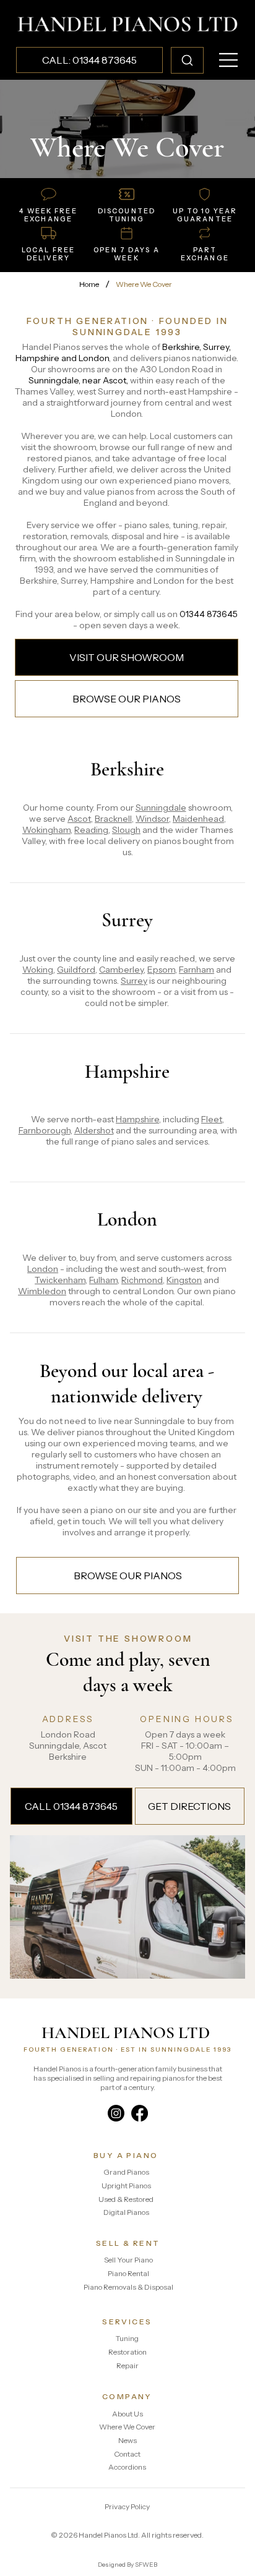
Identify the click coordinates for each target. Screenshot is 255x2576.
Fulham (103, 1280)
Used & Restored (126, 2199)
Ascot (79, 819)
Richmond (142, 1280)
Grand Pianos (126, 2172)
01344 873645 (209, 614)
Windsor (152, 819)
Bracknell (113, 819)
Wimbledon (42, 1291)
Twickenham (60, 1280)
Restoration (127, 2352)
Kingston (184, 1280)
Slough (126, 830)
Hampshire (127, 1072)
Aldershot (94, 1130)
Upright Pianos (126, 2186)
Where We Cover (127, 2427)
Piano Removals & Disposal (128, 2287)
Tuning (127, 2338)
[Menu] (229, 60)
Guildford (76, 970)
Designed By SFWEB (127, 2565)
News (127, 2440)
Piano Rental (128, 2273)
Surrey (127, 920)
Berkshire (127, 769)
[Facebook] (140, 2113)
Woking (38, 970)
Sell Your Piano (128, 2260)
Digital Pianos (126, 2212)
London (127, 1219)
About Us (127, 2414)
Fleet (212, 1119)
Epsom (161, 970)
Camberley (121, 970)
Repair (127, 2365)
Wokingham (46, 830)
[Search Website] (187, 60)
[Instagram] (116, 2113)
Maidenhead (198, 819)
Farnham (197, 970)
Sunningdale (161, 808)
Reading (91, 830)
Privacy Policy (127, 2506)
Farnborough (45, 1130)
